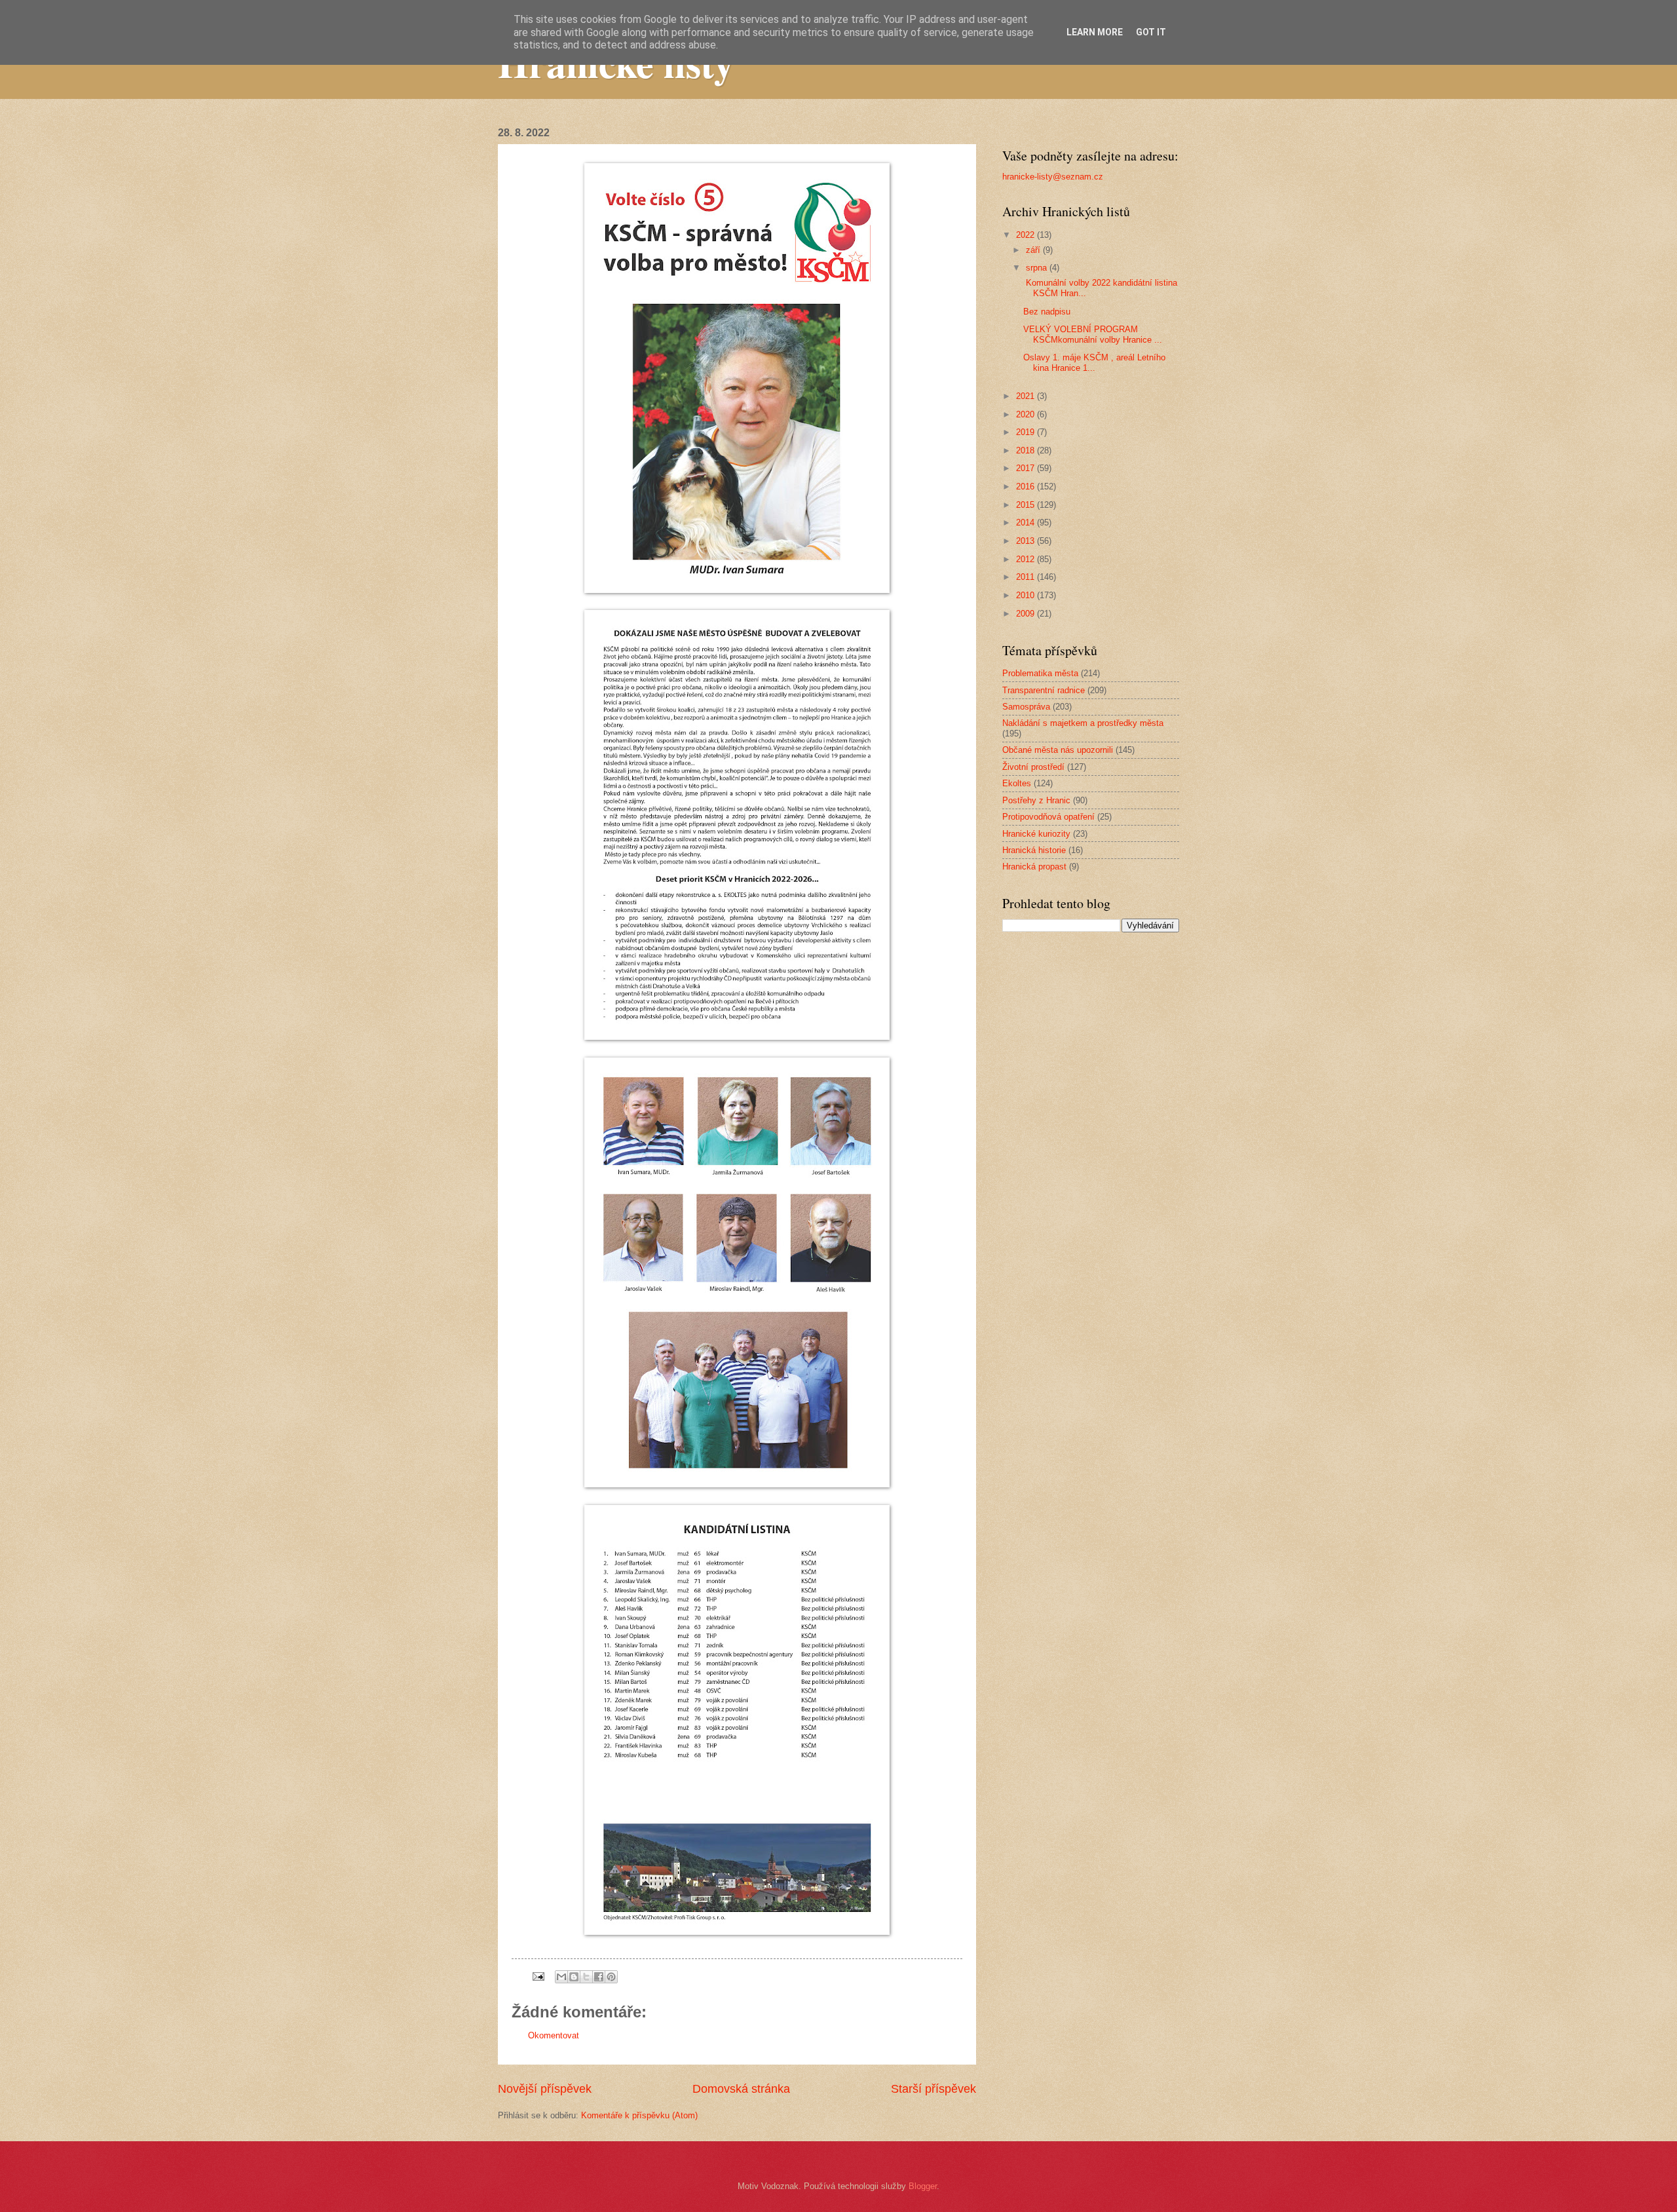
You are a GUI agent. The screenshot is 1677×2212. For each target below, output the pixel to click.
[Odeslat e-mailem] (561, 1977)
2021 (1027, 396)
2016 (1027, 486)
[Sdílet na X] (586, 1977)
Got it (1151, 32)
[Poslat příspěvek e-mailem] (538, 1976)
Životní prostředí (1033, 767)
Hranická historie (1034, 850)
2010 (1027, 595)
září (1034, 250)
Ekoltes (1017, 783)
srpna (1038, 268)
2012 (1027, 559)
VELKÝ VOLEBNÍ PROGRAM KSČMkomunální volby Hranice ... (1093, 334)
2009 (1027, 614)
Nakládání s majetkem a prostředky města (1083, 723)
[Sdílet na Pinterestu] (611, 1977)
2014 (1027, 523)
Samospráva (1026, 707)
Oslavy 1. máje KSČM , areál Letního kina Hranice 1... (1094, 362)
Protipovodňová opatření (1048, 817)
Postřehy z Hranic (1036, 800)
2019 (1027, 432)
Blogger (923, 2186)
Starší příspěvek (933, 2089)
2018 (1027, 450)
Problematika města (1040, 673)
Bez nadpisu (1047, 312)
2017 (1027, 468)
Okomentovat (554, 2035)
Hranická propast (1034, 867)
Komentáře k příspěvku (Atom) (639, 2115)
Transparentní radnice (1044, 690)
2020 (1027, 414)
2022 (1027, 235)
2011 (1027, 577)
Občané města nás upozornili (1058, 750)
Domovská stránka (741, 2089)
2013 (1027, 541)
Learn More (1095, 32)
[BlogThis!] (574, 1977)
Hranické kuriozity (1036, 834)
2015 (1027, 505)
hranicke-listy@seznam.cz (1053, 177)
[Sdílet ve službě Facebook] (599, 1977)
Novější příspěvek (545, 2089)
